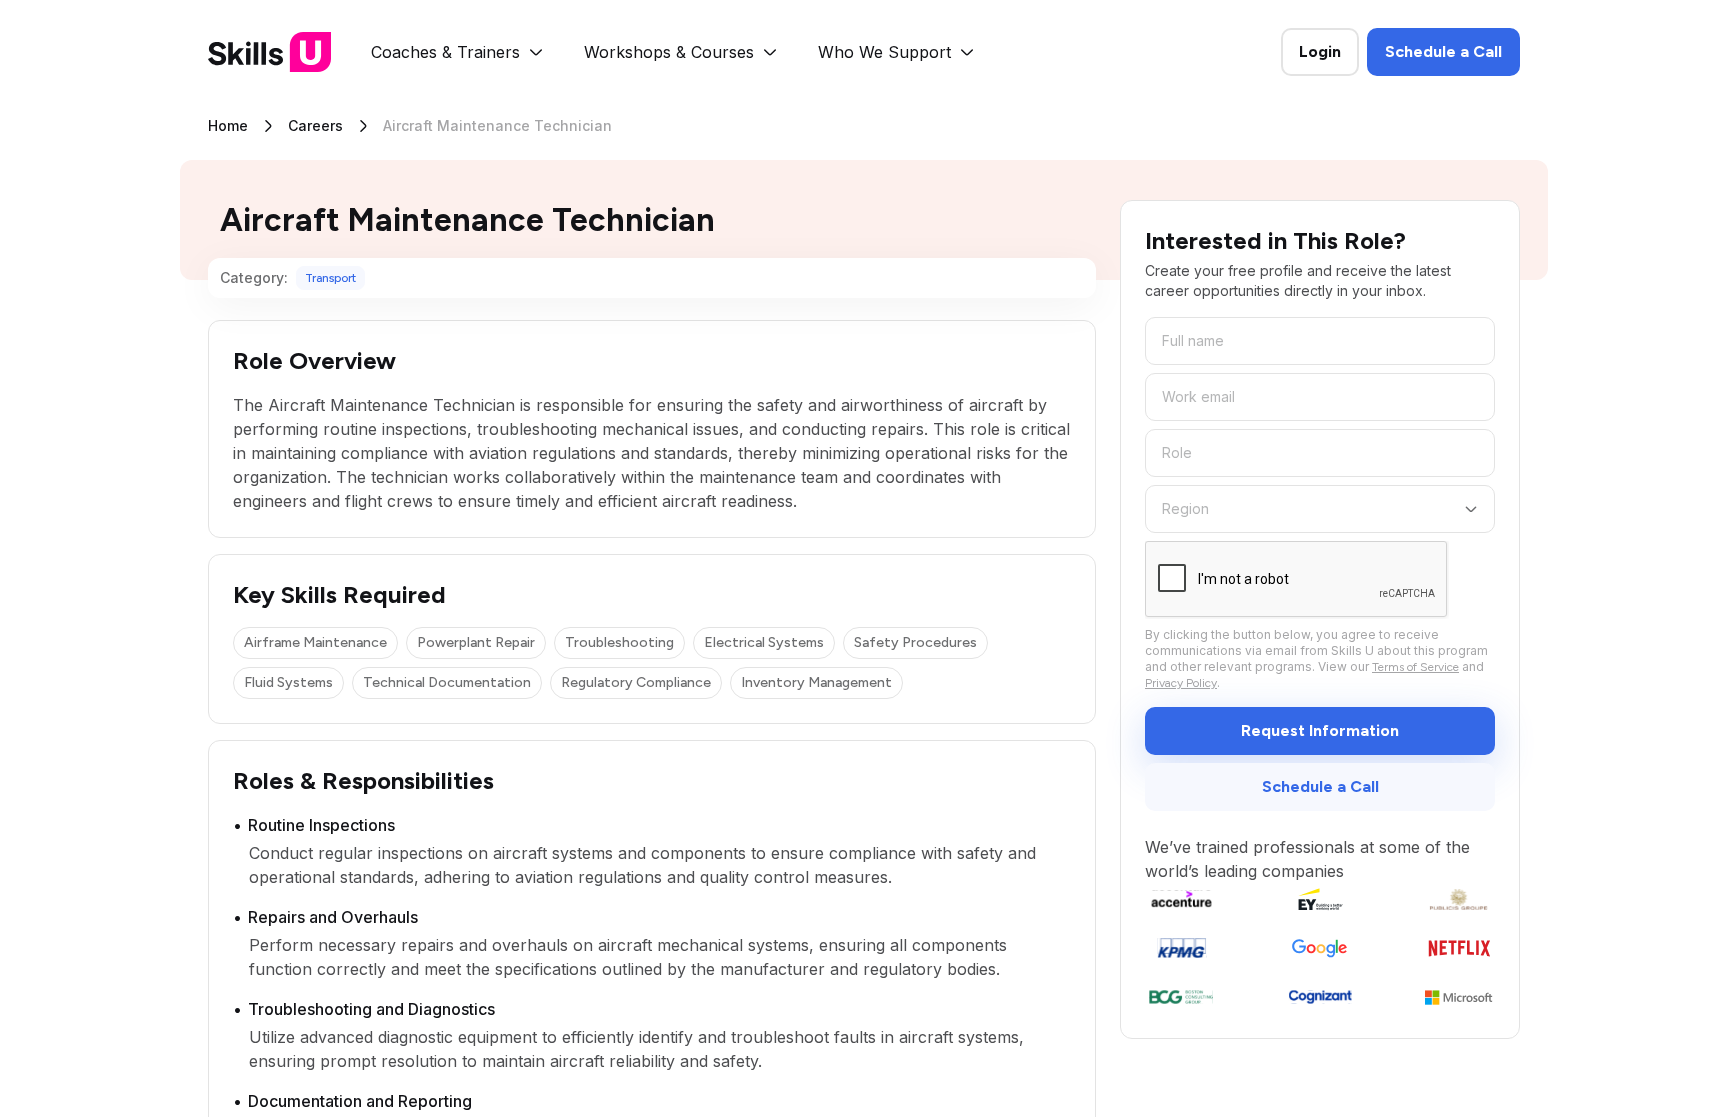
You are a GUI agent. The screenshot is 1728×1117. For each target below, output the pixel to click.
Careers (315, 125)
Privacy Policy (1181, 683)
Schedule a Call (1443, 51)
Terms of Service (1415, 667)
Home (228, 125)
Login (1320, 51)
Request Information (1320, 730)
